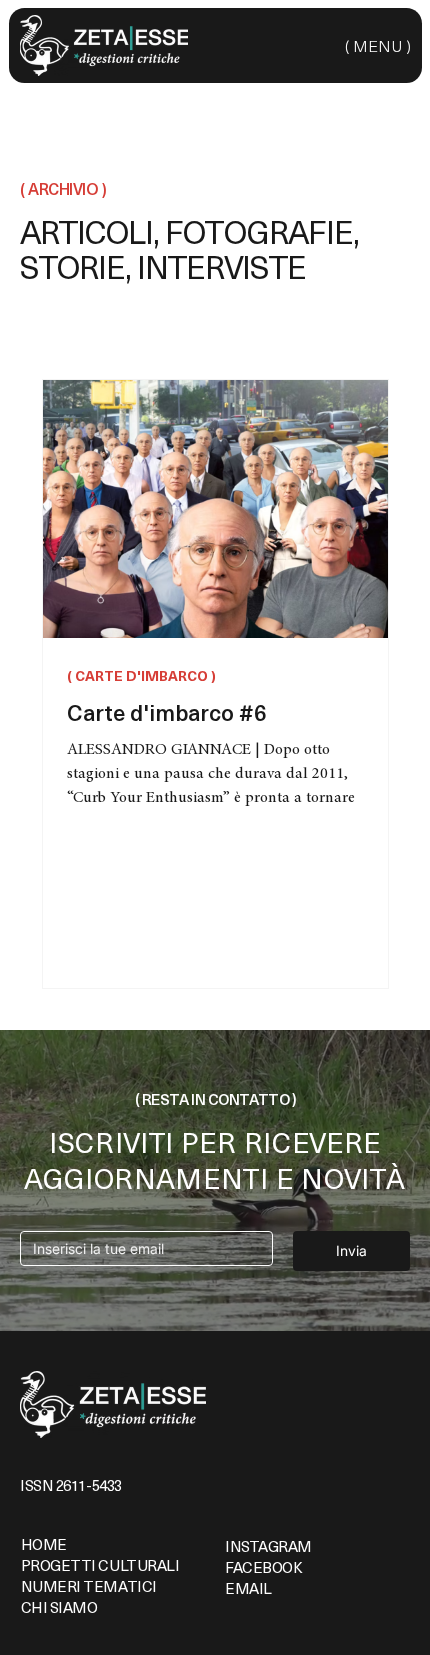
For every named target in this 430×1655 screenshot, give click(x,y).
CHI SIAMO (59, 1607)
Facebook (263, 1567)
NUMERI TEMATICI (89, 1586)
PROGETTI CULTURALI (100, 1565)
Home (44, 1544)
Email (248, 1588)
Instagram (268, 1546)
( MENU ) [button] (378, 45)
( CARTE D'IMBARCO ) (141, 676)
